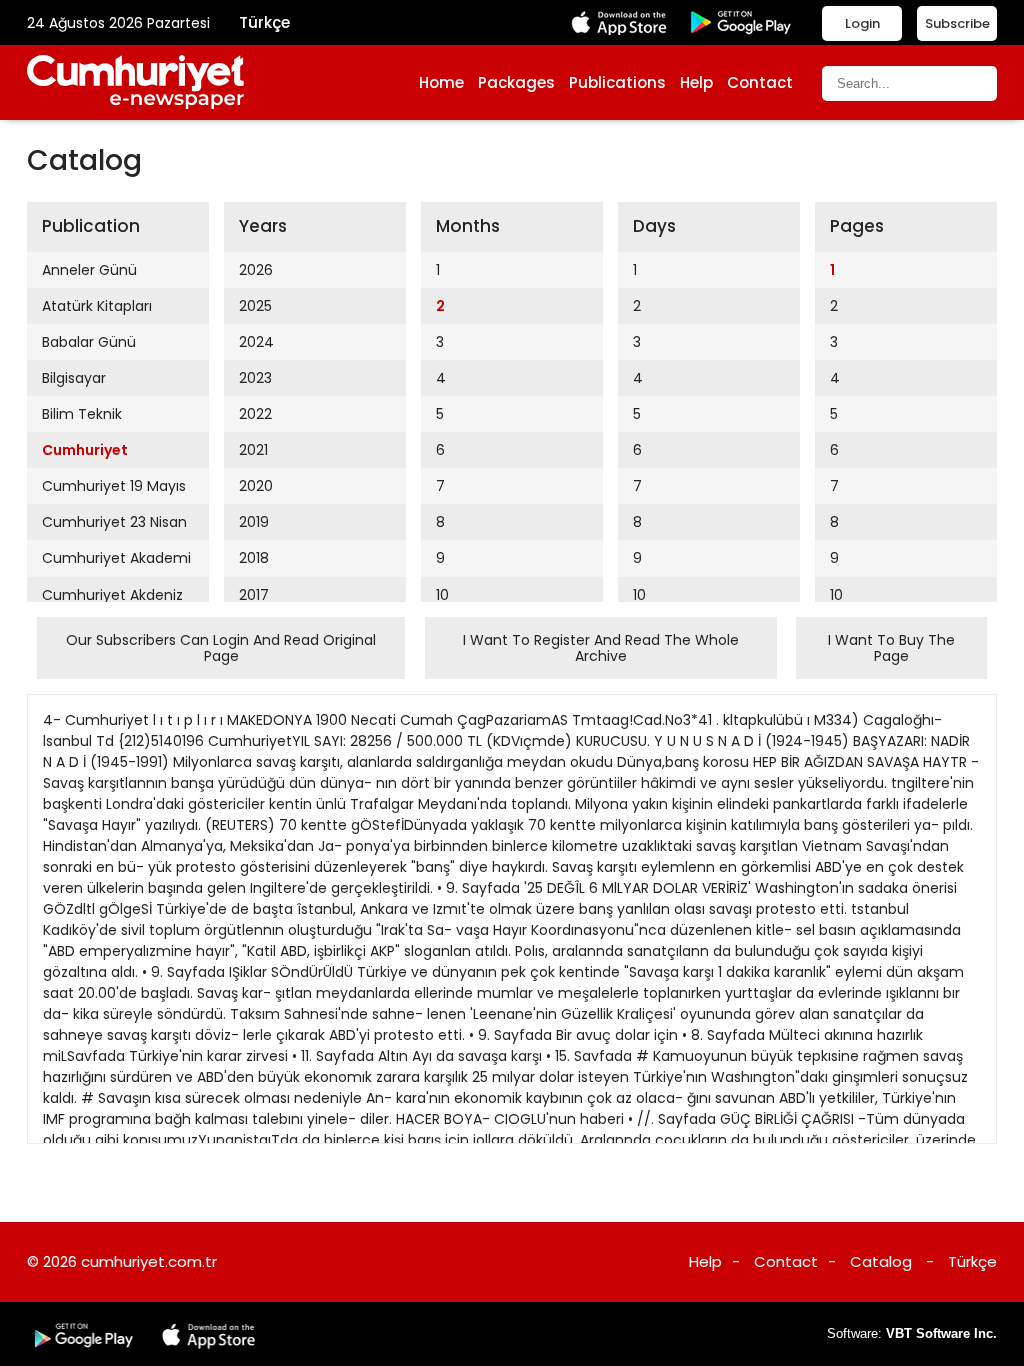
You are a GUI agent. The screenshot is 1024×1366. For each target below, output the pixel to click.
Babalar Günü (89, 342)
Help (696, 82)
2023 (255, 378)
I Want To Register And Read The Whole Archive (601, 648)
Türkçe (264, 22)
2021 (253, 450)
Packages (516, 82)
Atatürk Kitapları (97, 306)
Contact (760, 82)
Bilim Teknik (82, 414)
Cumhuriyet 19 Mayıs (114, 486)
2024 (256, 342)
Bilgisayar (74, 378)
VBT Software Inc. (941, 1333)
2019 (254, 522)
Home (441, 82)
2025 (255, 306)
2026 (256, 270)
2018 (254, 558)
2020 (256, 486)
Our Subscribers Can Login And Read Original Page (221, 648)
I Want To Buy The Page (891, 648)
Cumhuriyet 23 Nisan (114, 522)
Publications (617, 82)
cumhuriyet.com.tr (149, 1261)
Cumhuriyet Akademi (116, 558)
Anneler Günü (89, 270)
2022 (255, 414)
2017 (254, 595)
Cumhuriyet (85, 450)
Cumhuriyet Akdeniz (112, 595)
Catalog (881, 1261)
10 (442, 595)
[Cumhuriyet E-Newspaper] (136, 82)
